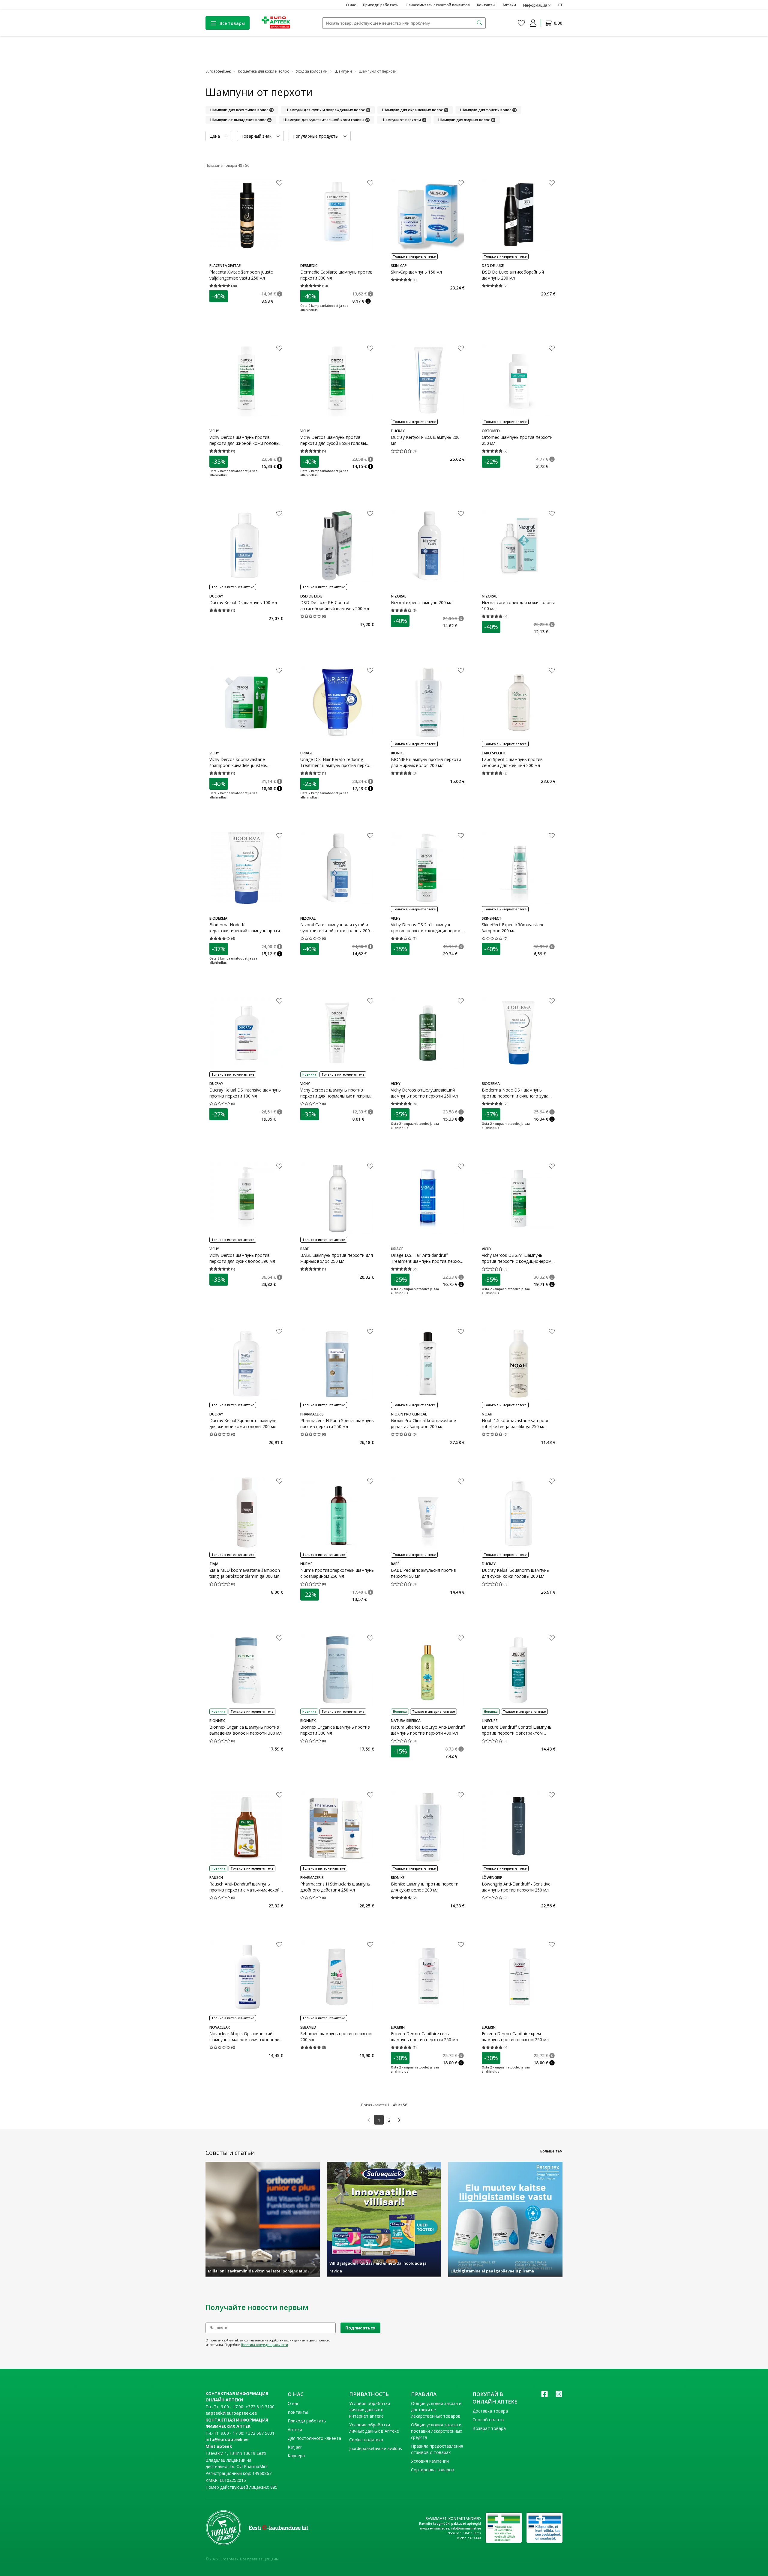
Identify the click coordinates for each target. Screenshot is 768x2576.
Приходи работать (381, 5)
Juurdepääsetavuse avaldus (376, 2448)
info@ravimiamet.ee (466, 2528)
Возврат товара (489, 2428)
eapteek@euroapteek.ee (231, 2413)
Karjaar (295, 2447)
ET (560, 5)
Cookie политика (366, 2440)
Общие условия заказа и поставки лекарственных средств (436, 2431)
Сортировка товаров (433, 2470)
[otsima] (480, 23)
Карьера (296, 2456)
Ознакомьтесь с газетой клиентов (438, 5)
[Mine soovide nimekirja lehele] (521, 23)
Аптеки (509, 5)
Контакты (486, 5)
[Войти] (533, 23)
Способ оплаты (488, 2420)
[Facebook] (544, 2396)
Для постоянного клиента (314, 2438)
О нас (351, 5)
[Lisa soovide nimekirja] (279, 184)
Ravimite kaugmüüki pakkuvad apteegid (450, 2524)
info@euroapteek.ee (227, 2439)
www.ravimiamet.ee (435, 2528)
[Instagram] (559, 2396)
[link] (369, 2120)
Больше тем (551, 2151)
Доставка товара (490, 2411)
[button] (280, 294)
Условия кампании (430, 2461)
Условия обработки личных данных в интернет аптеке (370, 2410)
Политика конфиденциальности (264, 2345)
